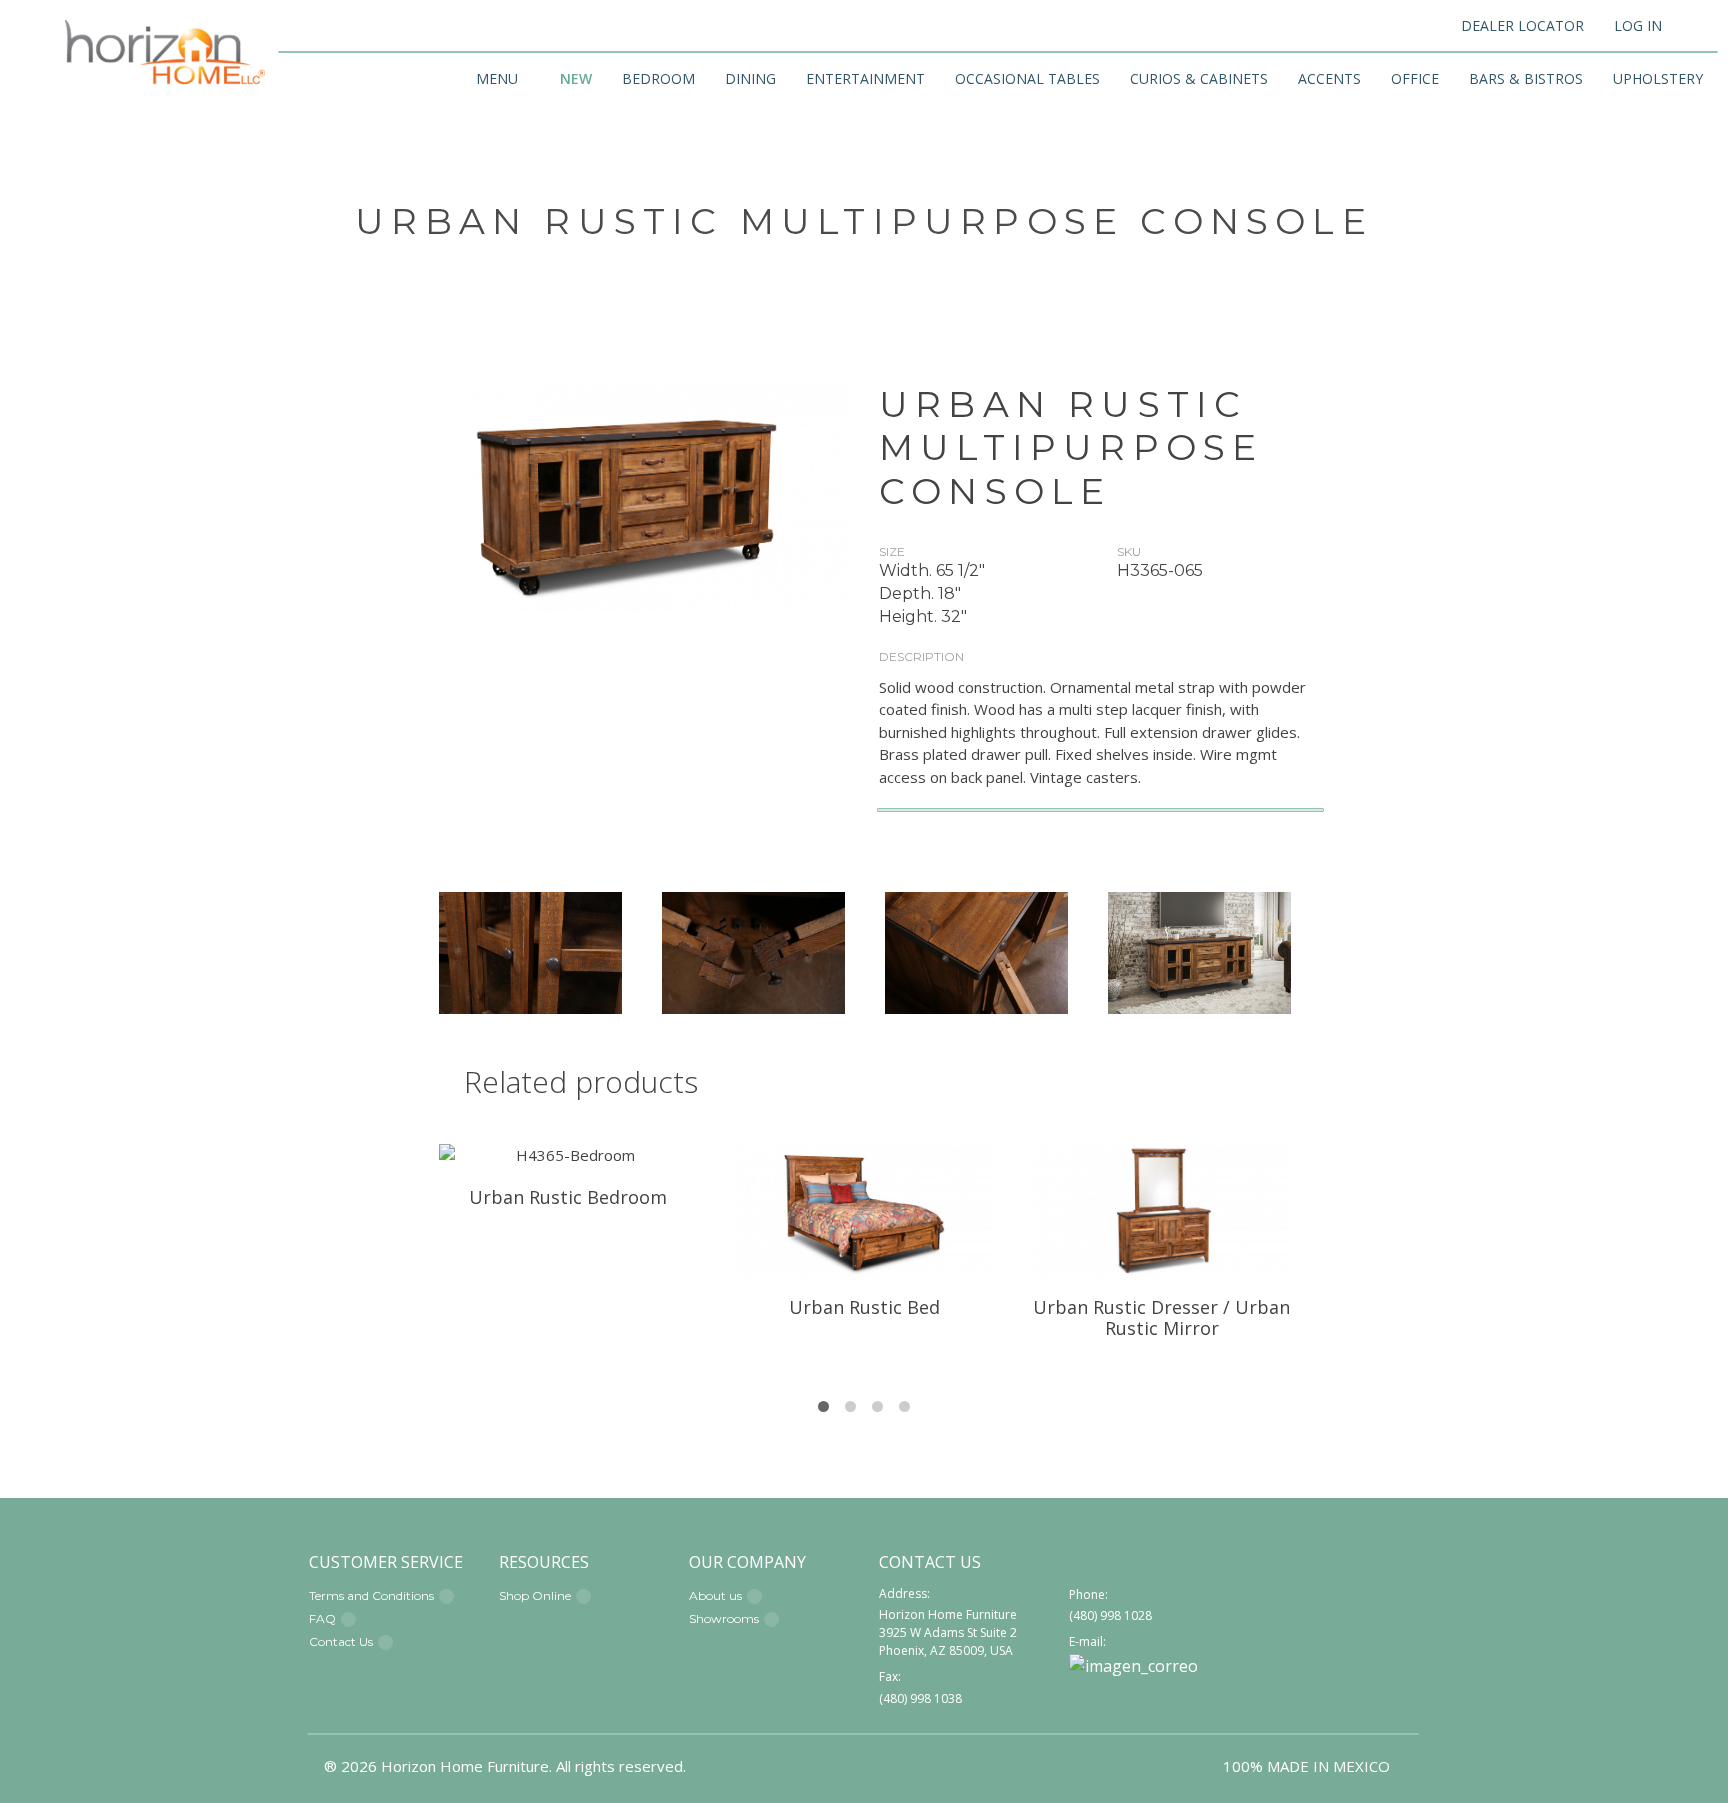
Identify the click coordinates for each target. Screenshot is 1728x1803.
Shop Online (535, 1595)
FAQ (322, 1618)
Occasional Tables (1027, 78)
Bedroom (658, 78)
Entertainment (865, 78)
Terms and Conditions (371, 1595)
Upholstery (1658, 78)
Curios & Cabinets (1199, 78)
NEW (576, 78)
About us (715, 1595)
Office (1415, 78)
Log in (1638, 25)
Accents (1329, 78)
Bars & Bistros (1526, 78)
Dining (750, 78)
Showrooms (724, 1618)
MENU (497, 78)
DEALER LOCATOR (1522, 25)
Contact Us (341, 1641)
